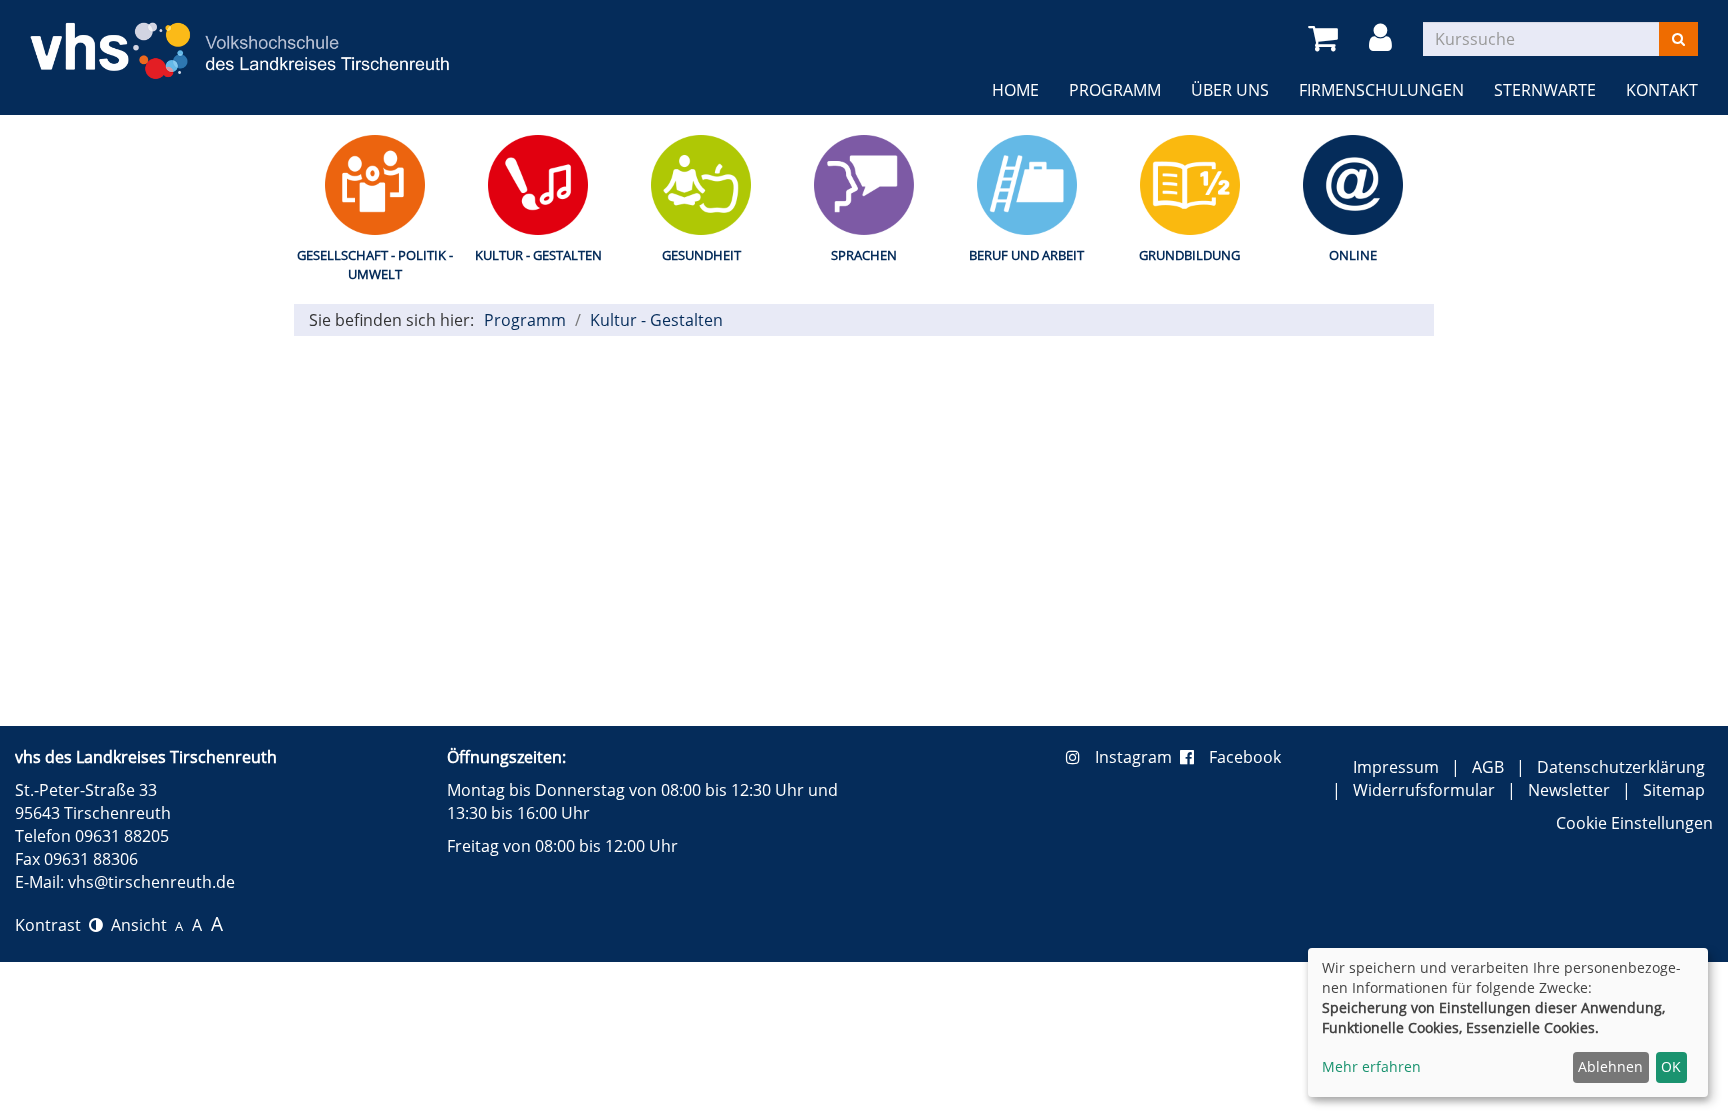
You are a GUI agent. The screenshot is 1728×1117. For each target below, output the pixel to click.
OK (1671, 1066)
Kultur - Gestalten (538, 255)
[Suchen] (1678, 39)
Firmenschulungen (1381, 90)
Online (1353, 255)
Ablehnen (1610, 1066)
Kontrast (52, 925)
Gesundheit (701, 255)
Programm (1115, 90)
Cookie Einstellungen (1634, 823)
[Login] (1384, 38)
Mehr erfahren (1371, 1066)
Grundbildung (1189, 255)
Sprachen (864, 255)
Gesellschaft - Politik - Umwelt (375, 264)
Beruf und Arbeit (1026, 255)
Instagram (1137, 757)
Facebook (1245, 757)
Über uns (1230, 90)
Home (1015, 90)
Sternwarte (1545, 90)
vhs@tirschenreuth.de (151, 882)
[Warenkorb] (1326, 38)
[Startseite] (240, 39)
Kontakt (1662, 90)
